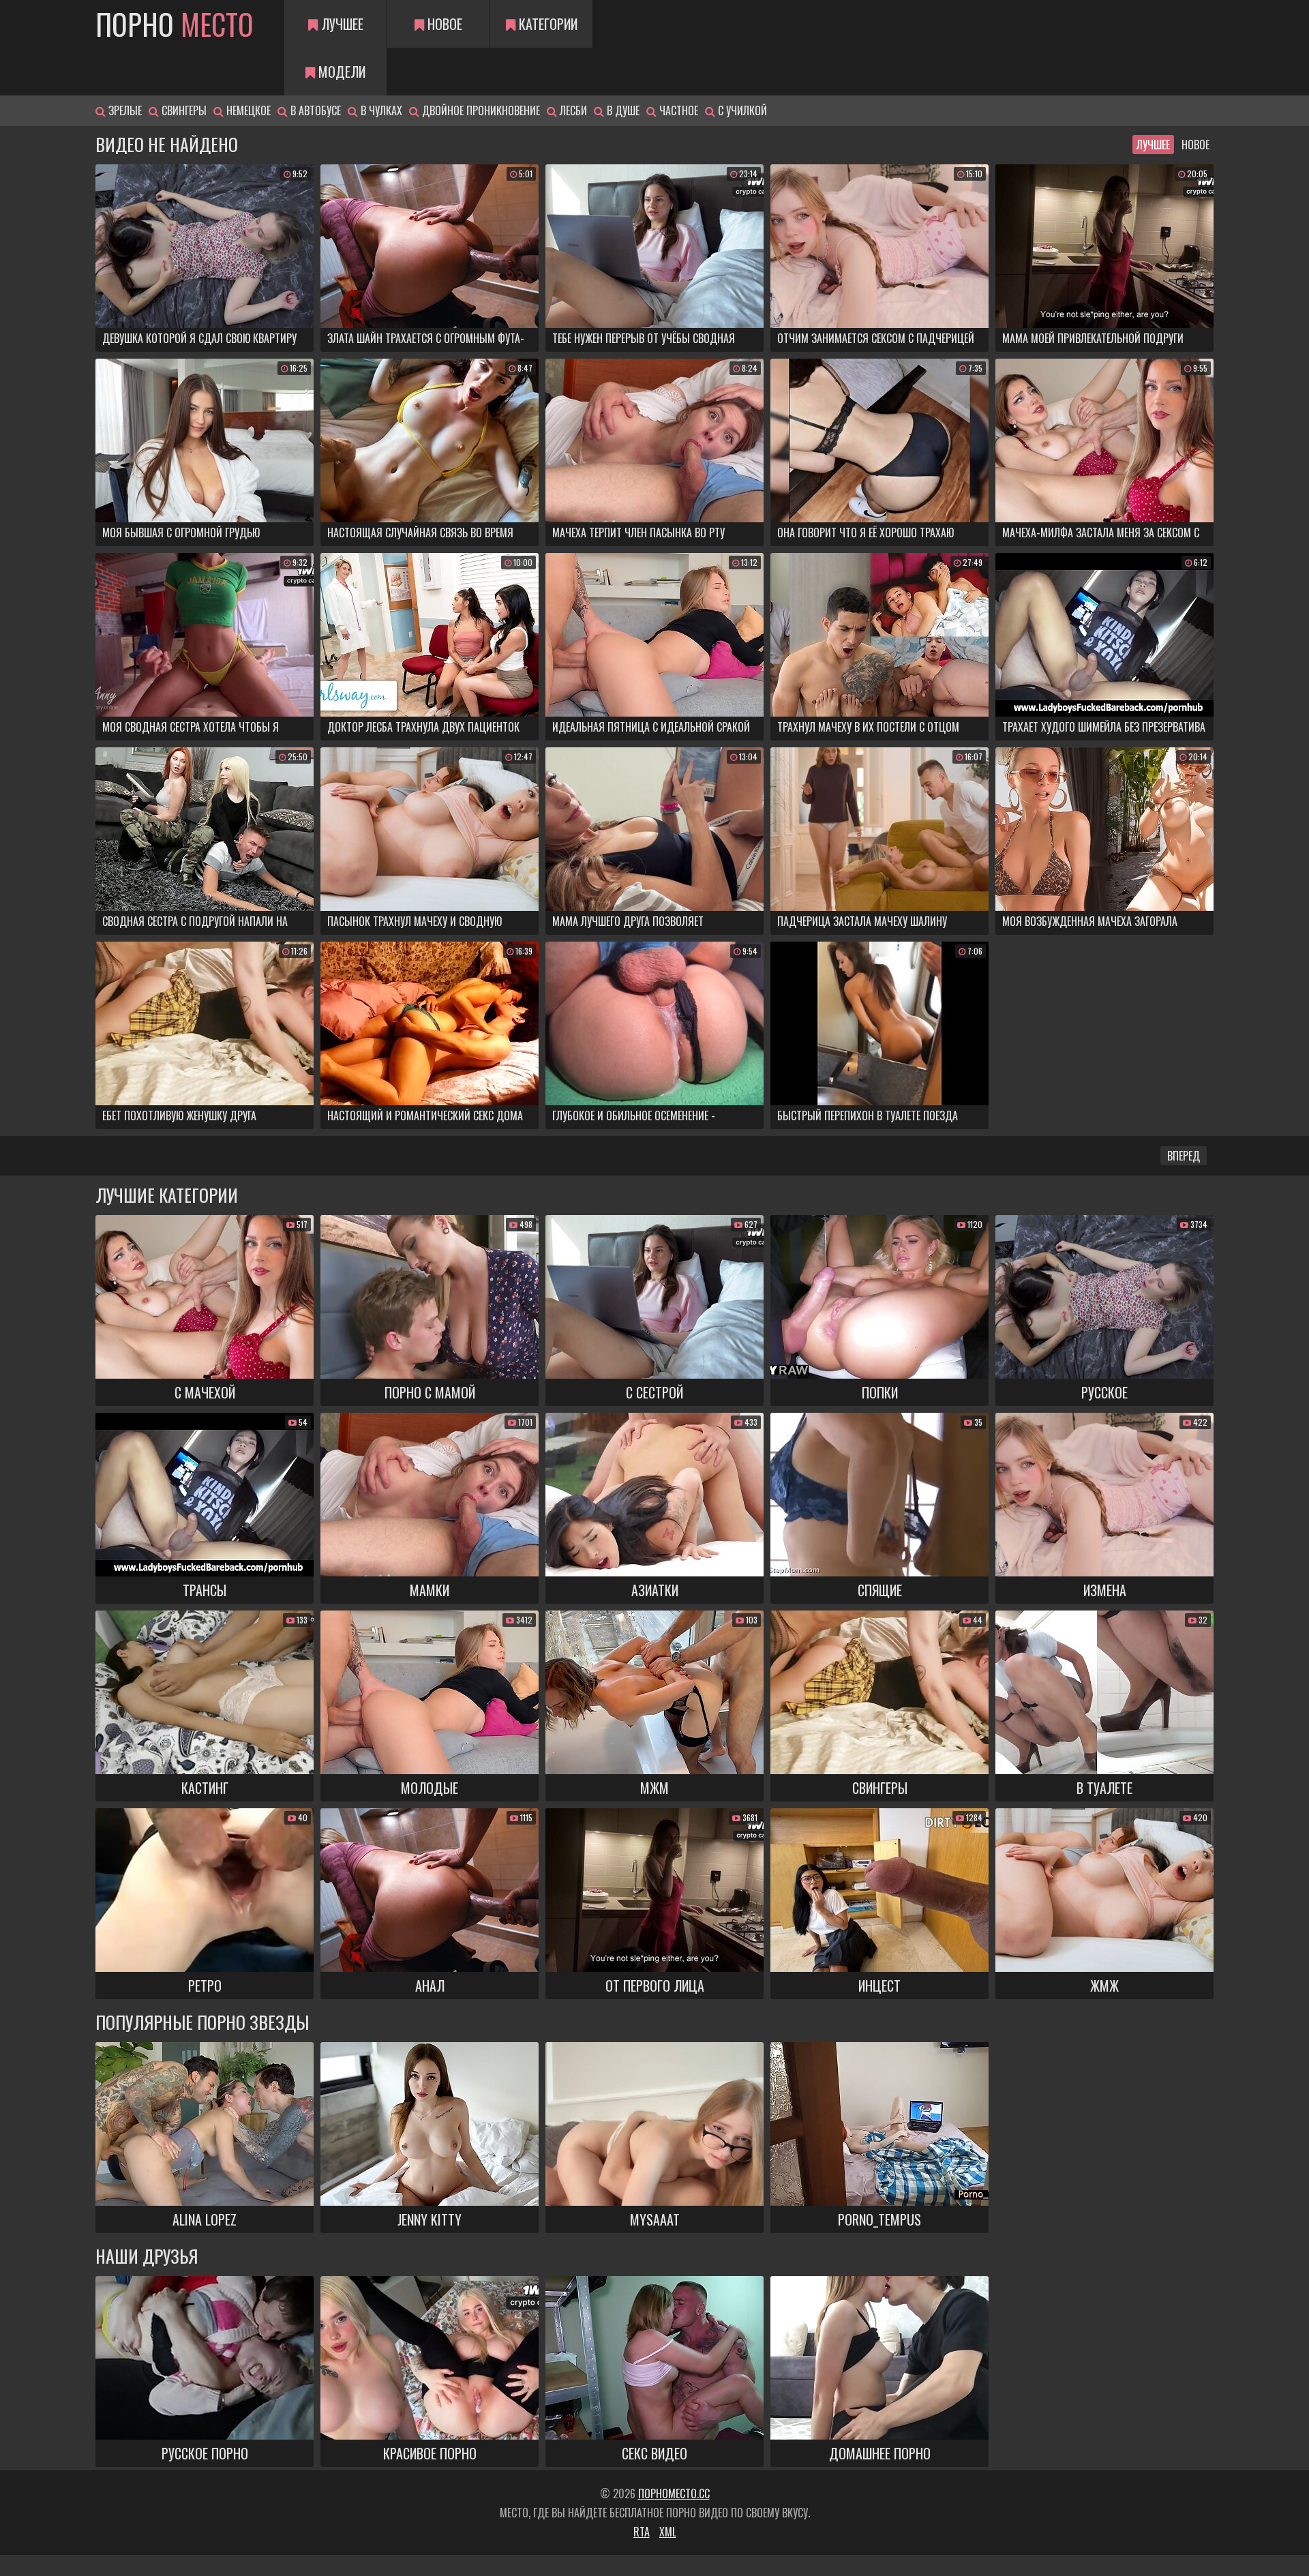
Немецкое (247, 110)
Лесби (572, 110)
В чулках (380, 110)
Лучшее (341, 24)
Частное (677, 110)
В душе (622, 110)
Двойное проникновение (480, 110)
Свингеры (183, 110)
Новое (443, 24)
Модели (340, 72)
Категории (546, 24)
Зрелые (124, 110)
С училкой (741, 110)
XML (668, 2532)
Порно (175, 24)
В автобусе (314, 110)
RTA (642, 2532)
